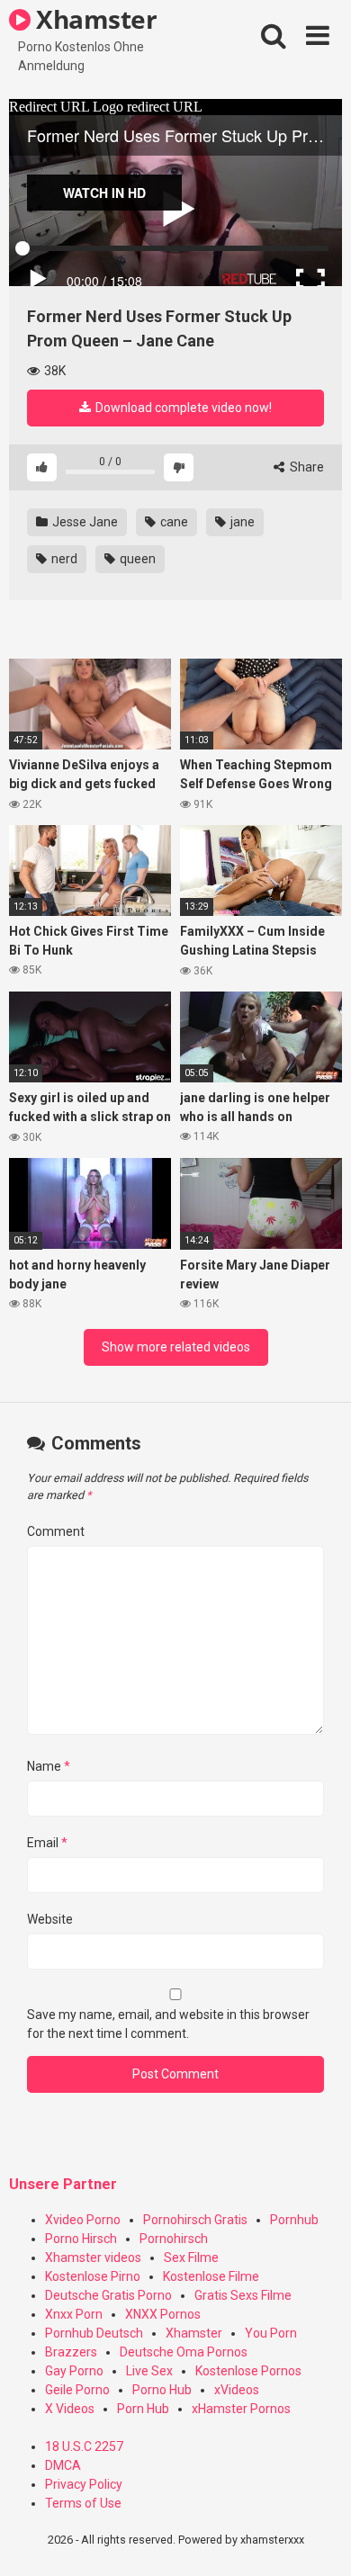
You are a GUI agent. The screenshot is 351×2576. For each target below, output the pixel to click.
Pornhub (294, 2220)
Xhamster (94, 19)
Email (47, 1843)
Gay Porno (74, 2371)
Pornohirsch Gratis (195, 2220)
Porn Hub (143, 2409)
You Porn (271, 2333)
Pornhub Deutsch (94, 2333)
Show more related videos (176, 1347)
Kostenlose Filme (211, 2276)
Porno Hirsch (81, 2239)
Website (50, 1919)
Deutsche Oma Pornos (184, 2352)
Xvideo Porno (83, 2220)
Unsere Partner (63, 2184)
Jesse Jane (84, 522)
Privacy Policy (84, 2484)
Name (49, 1766)
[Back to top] (318, 2540)
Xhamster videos (93, 2257)
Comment (56, 1531)
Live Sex (149, 2371)
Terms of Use (83, 2503)
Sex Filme (191, 2257)
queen (136, 559)
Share (306, 467)
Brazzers (71, 2352)
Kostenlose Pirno (93, 2276)
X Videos (70, 2409)
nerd (63, 559)
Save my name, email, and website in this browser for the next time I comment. (168, 2024)
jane (241, 522)
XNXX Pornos (163, 2314)
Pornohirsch (174, 2239)
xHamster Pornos (241, 2409)
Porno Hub (162, 2390)
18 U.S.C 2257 (84, 2446)
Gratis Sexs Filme (243, 2295)
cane (173, 522)
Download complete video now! (182, 408)
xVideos (237, 2390)
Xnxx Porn (74, 2314)
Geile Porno (77, 2390)
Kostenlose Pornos (248, 2371)
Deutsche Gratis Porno (108, 2295)
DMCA (63, 2465)
